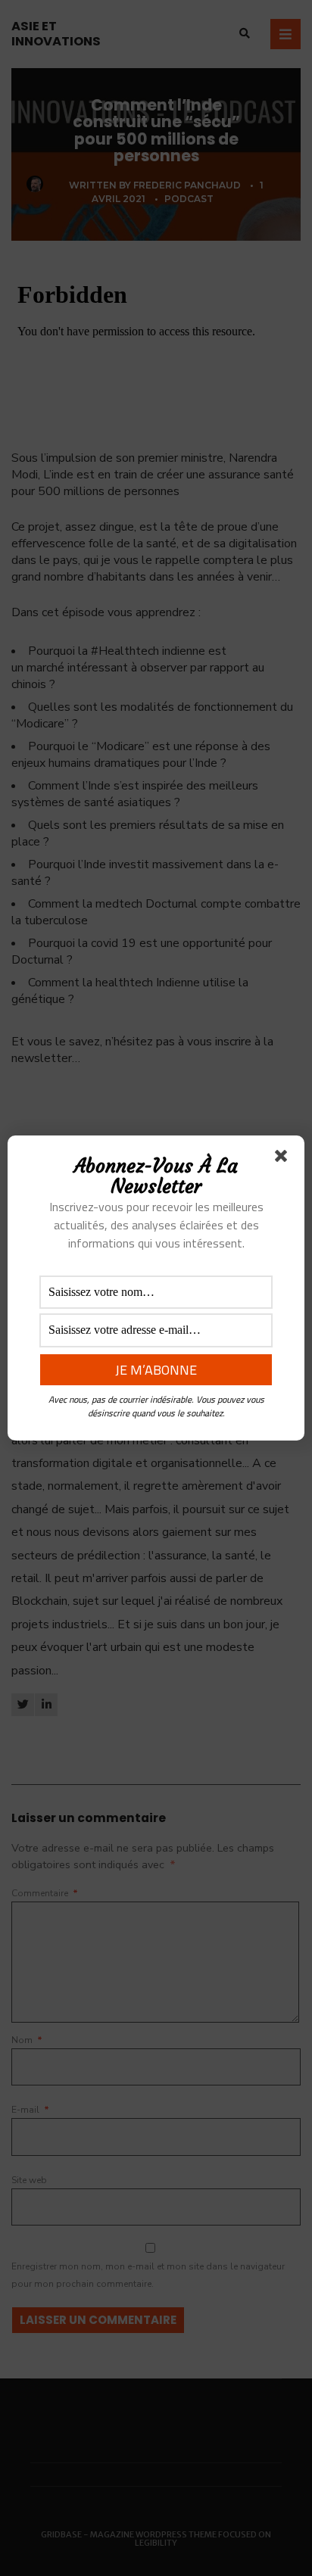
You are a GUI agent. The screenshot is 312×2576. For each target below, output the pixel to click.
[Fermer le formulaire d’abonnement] (284, 1159)
